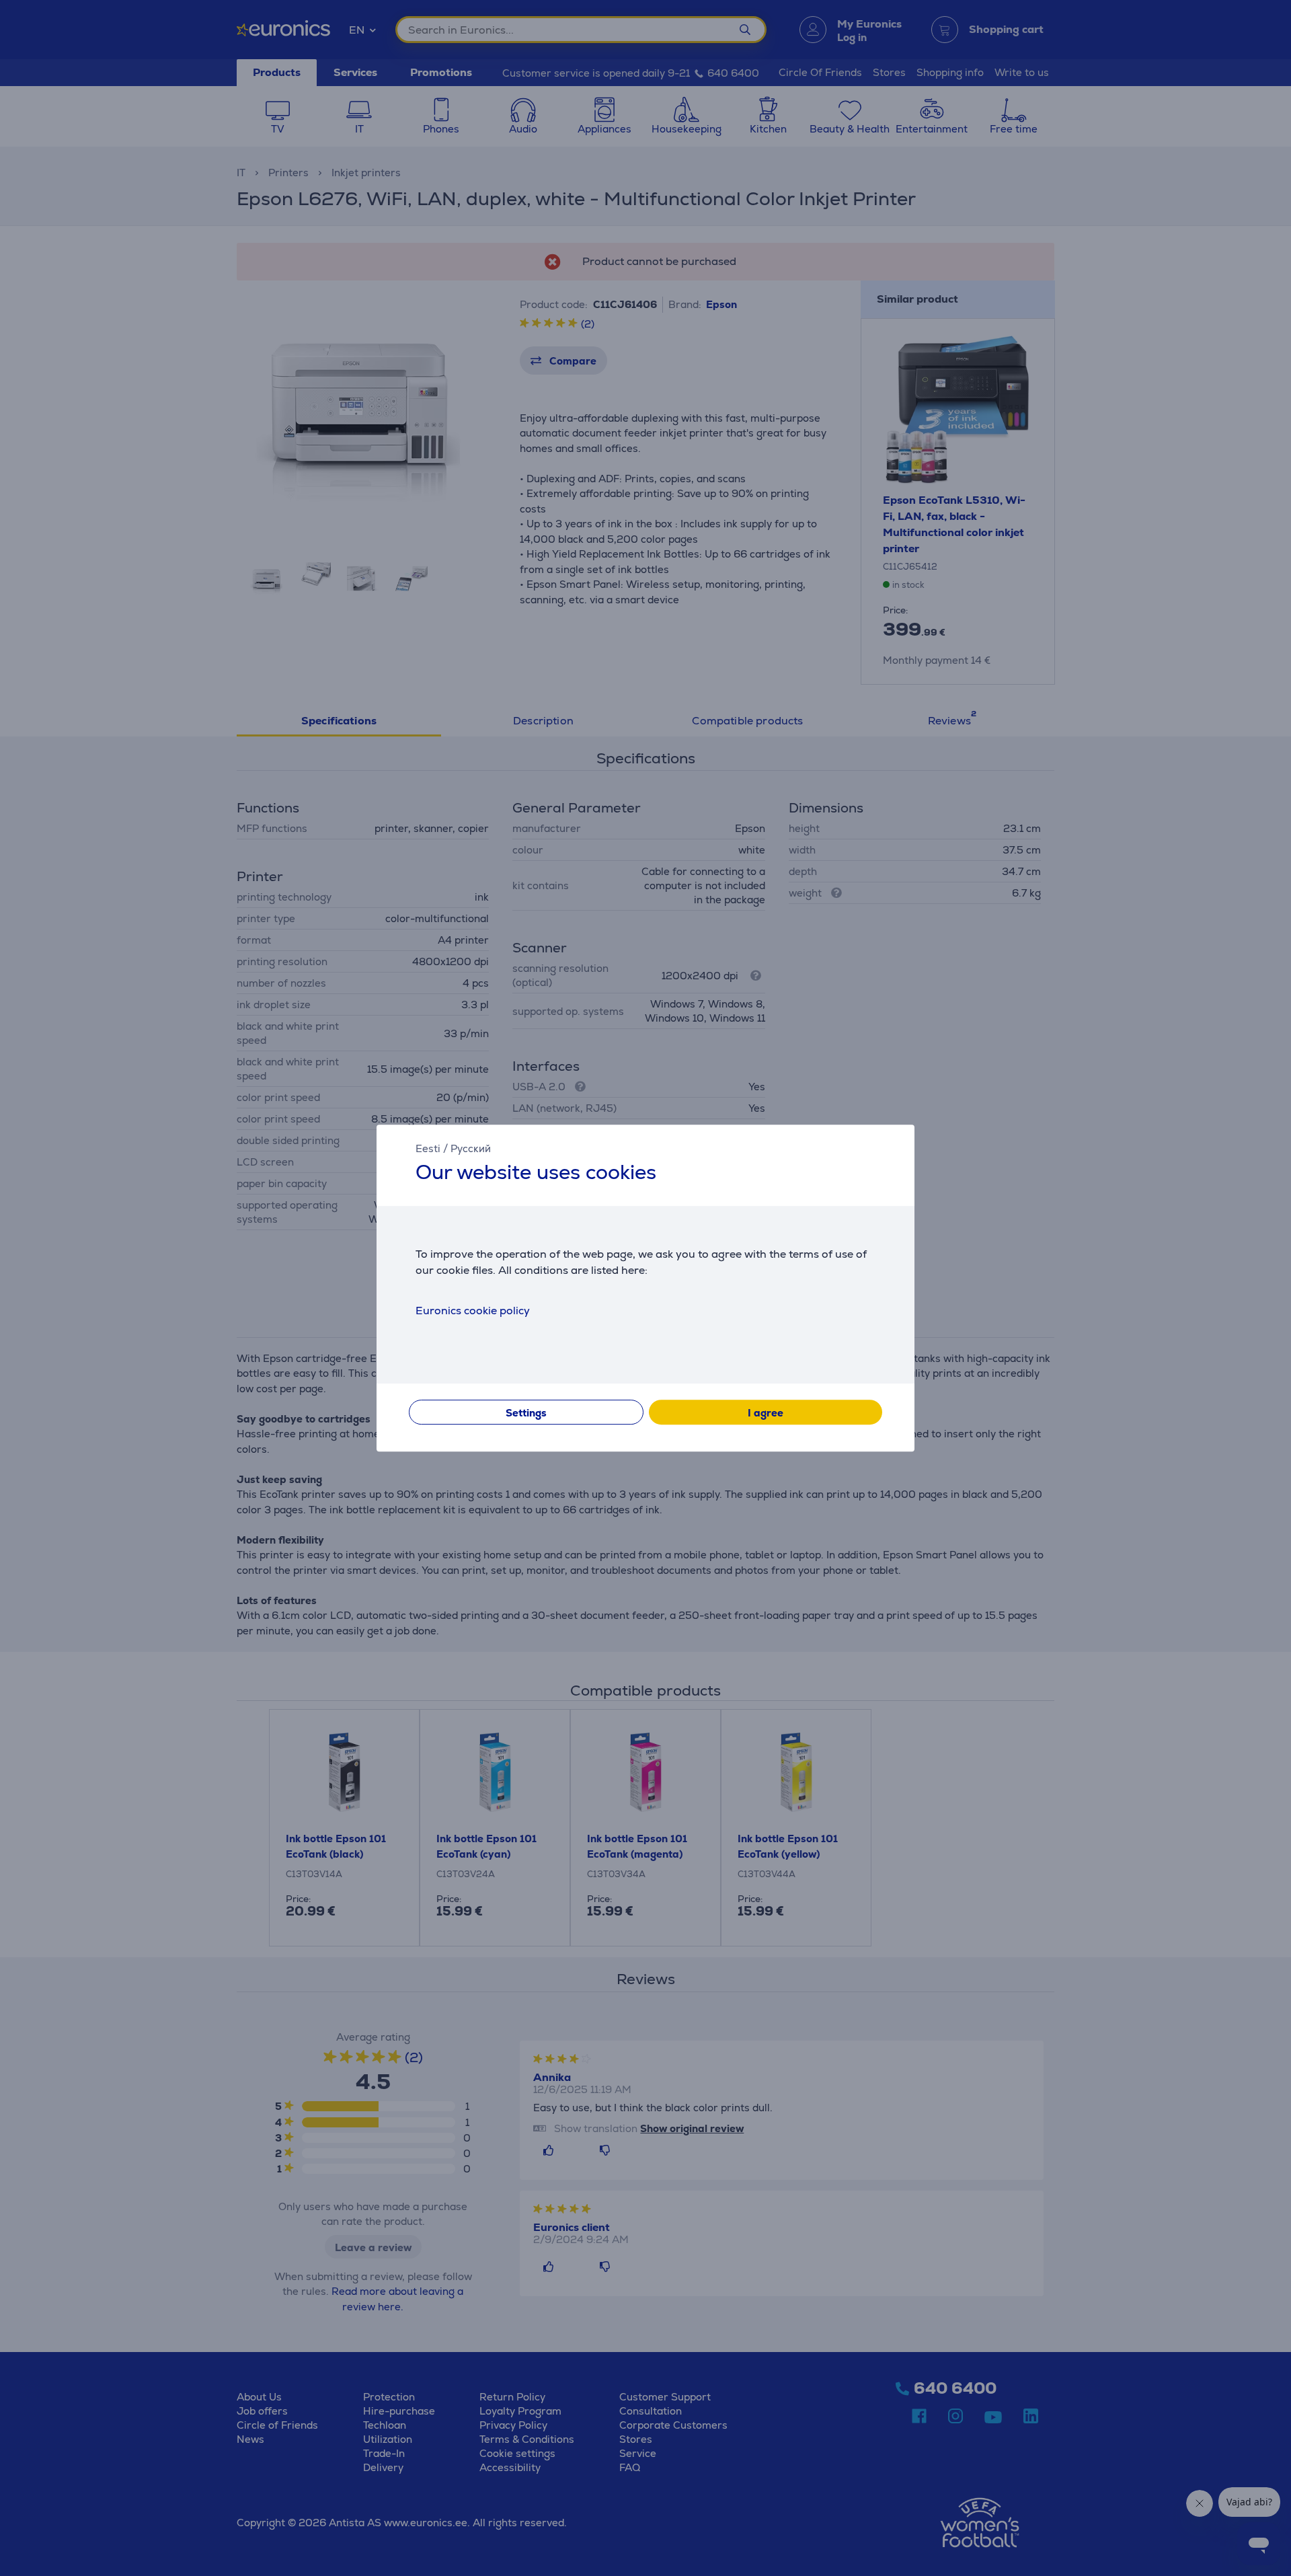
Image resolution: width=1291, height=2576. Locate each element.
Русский (471, 1148)
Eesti (428, 1148)
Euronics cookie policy (473, 1311)
